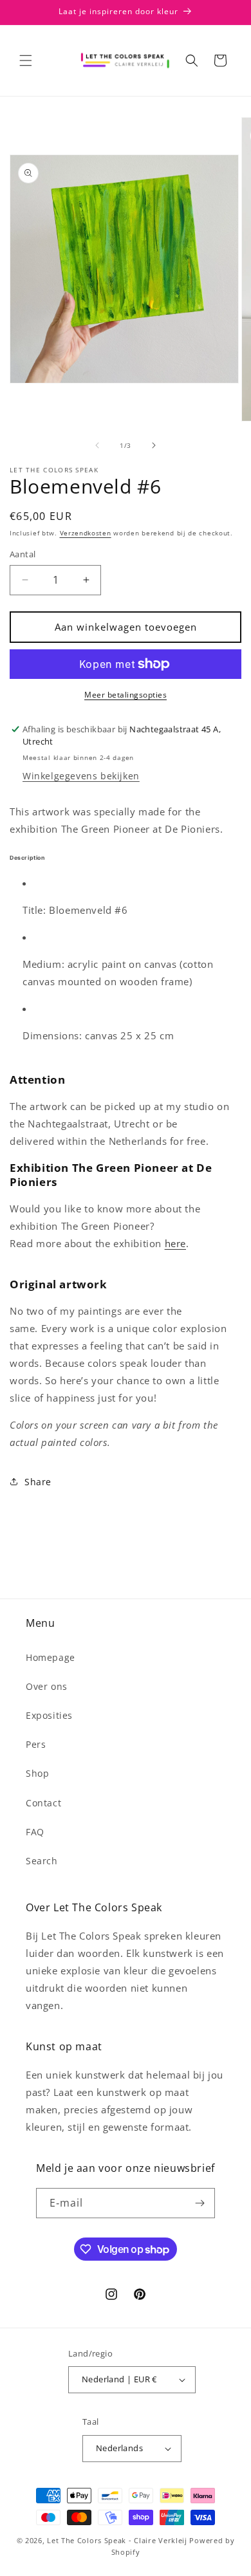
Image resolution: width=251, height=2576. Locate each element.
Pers (36, 1744)
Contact (43, 1803)
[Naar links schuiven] (97, 445)
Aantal (23, 554)
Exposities (49, 1715)
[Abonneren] (200, 2203)
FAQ (35, 1832)
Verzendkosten (86, 533)
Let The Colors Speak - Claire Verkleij (117, 2540)
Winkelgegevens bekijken (81, 776)
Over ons (47, 1686)
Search (42, 1861)
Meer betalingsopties (126, 695)
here (175, 1243)
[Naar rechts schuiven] (154, 445)
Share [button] (38, 1482)
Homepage (51, 1657)
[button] (26, 60)
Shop (37, 1773)
